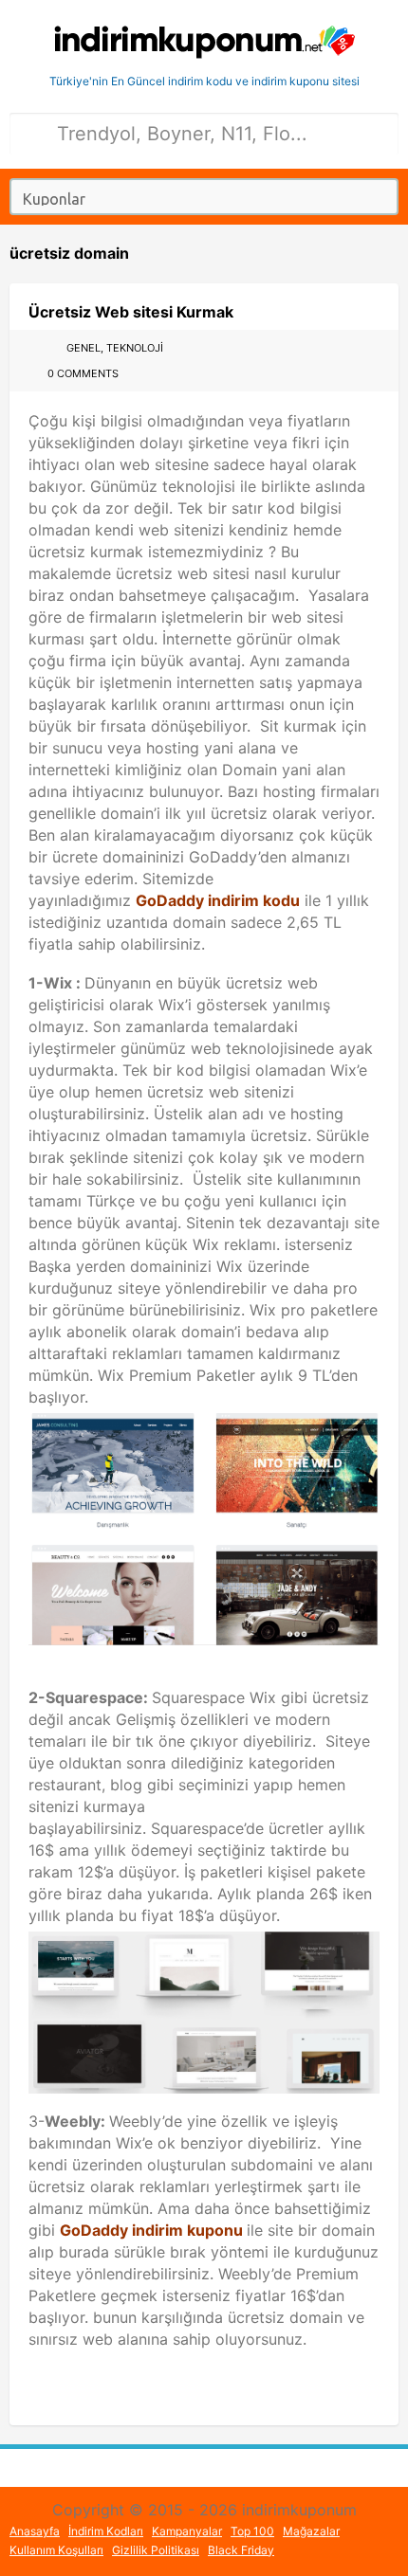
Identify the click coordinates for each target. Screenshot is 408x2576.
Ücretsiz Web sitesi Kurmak (131, 312)
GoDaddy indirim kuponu (151, 2230)
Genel (83, 348)
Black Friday (241, 2550)
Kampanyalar (187, 2531)
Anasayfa (35, 2531)
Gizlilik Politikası (156, 2550)
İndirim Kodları (106, 2531)
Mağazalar (311, 2531)
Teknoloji (135, 348)
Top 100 (252, 2531)
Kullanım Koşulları (56, 2550)
